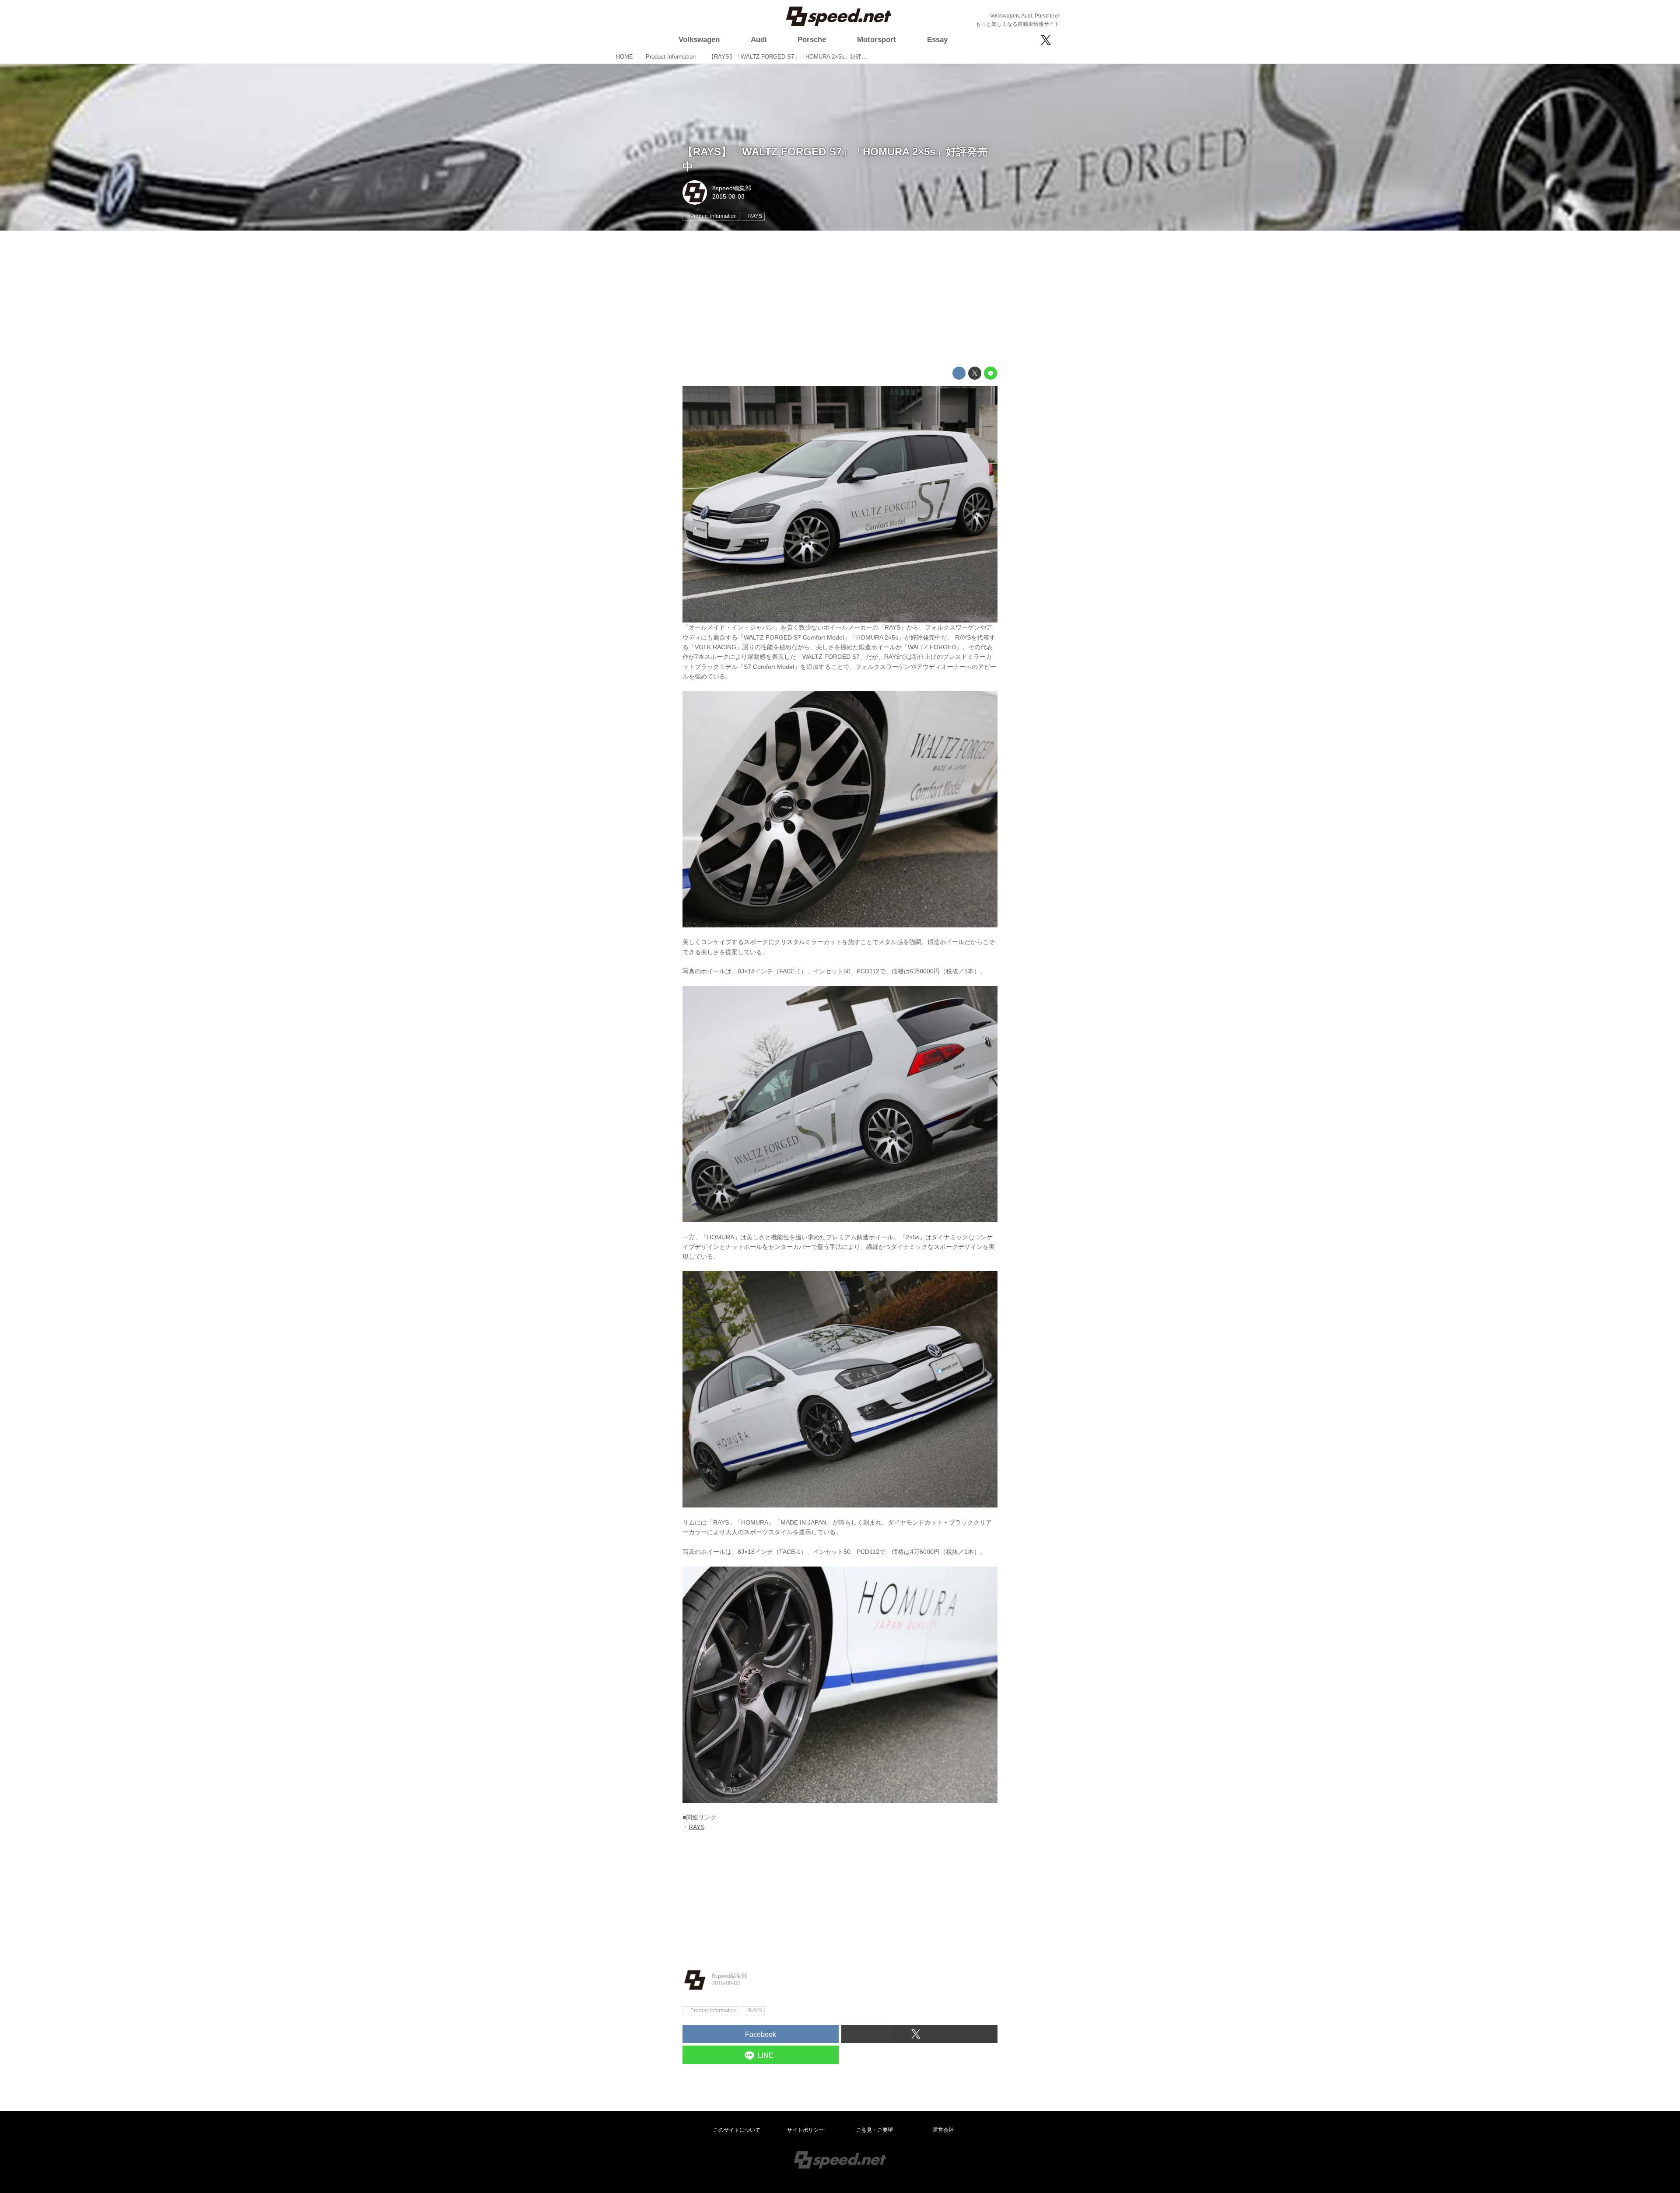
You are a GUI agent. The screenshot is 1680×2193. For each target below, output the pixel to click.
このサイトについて (737, 2130)
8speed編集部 (732, 188)
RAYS (696, 1827)
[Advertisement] (840, 299)
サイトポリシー (805, 2130)
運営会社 (943, 2130)
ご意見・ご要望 (875, 2130)
